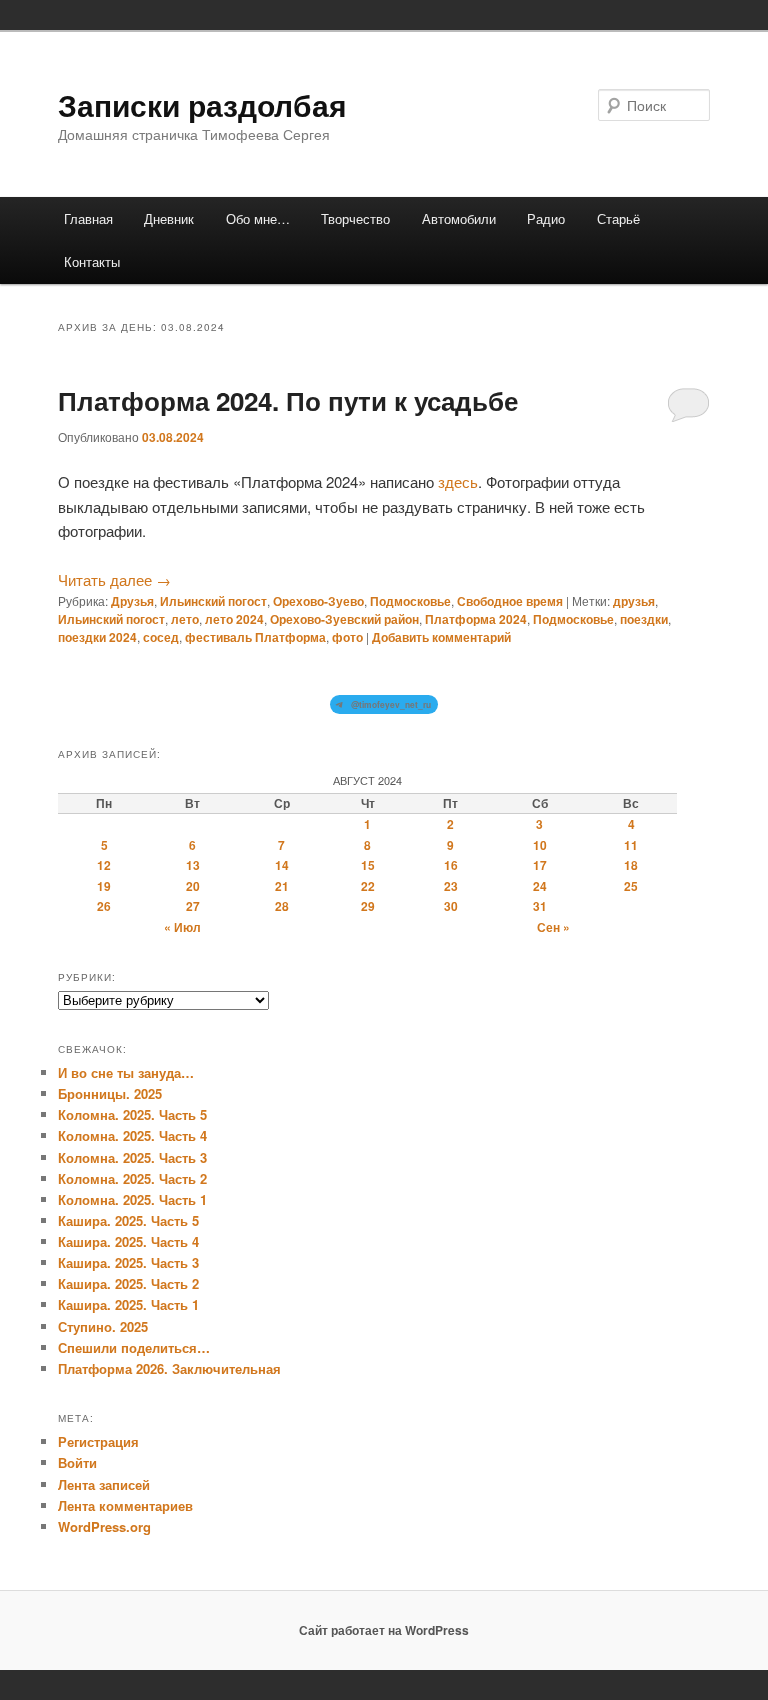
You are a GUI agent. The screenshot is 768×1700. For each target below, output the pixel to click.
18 (631, 865)
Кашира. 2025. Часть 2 (128, 1283)
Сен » (553, 927)
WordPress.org (104, 1526)
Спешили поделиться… (134, 1347)
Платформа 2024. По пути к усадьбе (288, 400)
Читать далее (114, 579)
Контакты (92, 261)
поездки (644, 619)
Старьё (618, 218)
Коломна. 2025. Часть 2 (132, 1178)
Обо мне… (258, 218)
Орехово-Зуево (318, 601)
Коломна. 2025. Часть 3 (132, 1157)
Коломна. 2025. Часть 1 (132, 1199)
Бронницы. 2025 (110, 1093)
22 (368, 886)
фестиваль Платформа (255, 637)
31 (540, 906)
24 (540, 886)
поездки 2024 (97, 637)
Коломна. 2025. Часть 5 (132, 1114)
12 (104, 865)
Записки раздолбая (202, 104)
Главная (88, 218)
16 (451, 865)
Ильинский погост (213, 601)
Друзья (132, 601)
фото (347, 637)
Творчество (355, 218)
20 (193, 886)
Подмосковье (410, 601)
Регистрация (98, 1441)
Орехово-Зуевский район (344, 619)
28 (282, 906)
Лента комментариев (125, 1505)
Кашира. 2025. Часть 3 (128, 1262)
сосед (161, 637)
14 (282, 865)
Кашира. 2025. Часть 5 (128, 1220)
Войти (77, 1462)
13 (193, 865)
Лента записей (104, 1484)
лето (185, 619)
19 (104, 886)
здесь (458, 481)
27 (193, 906)
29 (368, 906)
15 (368, 865)
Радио (546, 218)
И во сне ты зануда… (126, 1072)
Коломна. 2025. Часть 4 (132, 1135)
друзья (634, 601)
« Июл (182, 927)
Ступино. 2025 (103, 1326)
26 (104, 906)
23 (451, 886)
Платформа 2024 (476, 619)
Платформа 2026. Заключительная (169, 1368)
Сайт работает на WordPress (384, 1630)
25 (631, 886)
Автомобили (459, 218)
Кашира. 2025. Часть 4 (128, 1241)
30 (451, 906)
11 (631, 845)
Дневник (169, 218)
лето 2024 (234, 619)
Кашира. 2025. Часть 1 (128, 1304)
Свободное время (510, 601)
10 (540, 845)
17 (540, 865)
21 (282, 886)
